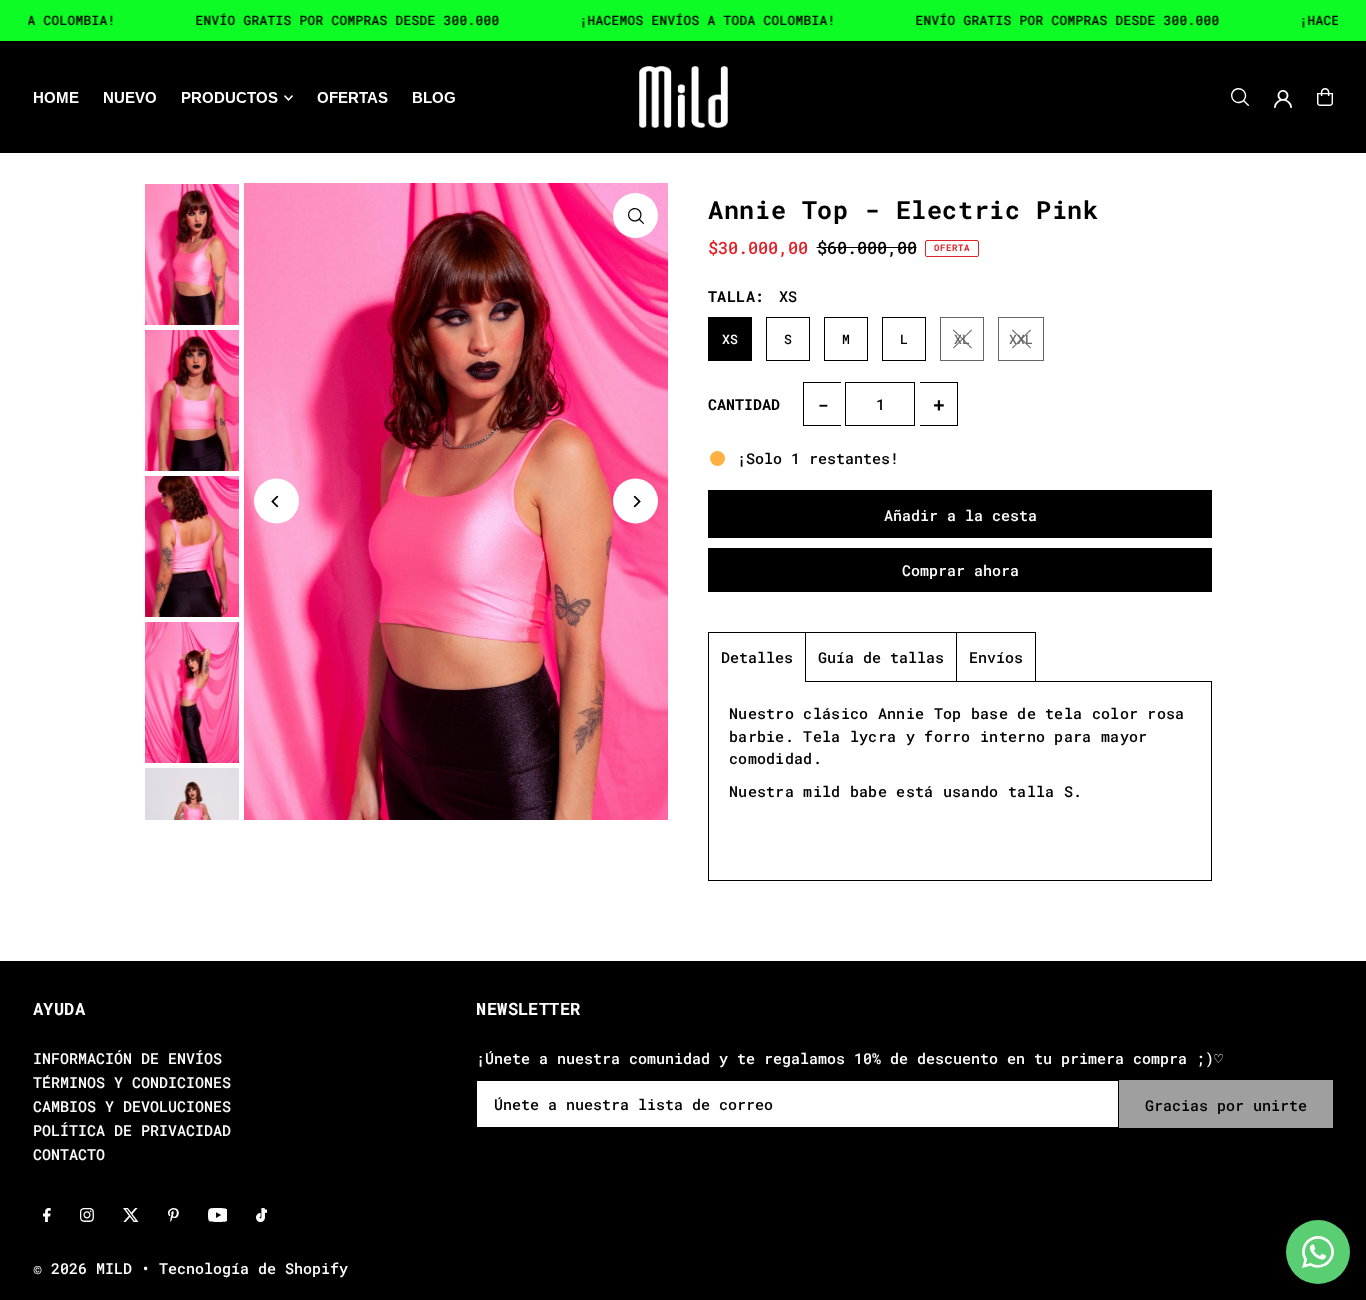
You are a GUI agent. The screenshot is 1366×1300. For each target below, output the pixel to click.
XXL (1021, 339)
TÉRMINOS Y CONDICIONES (132, 1082)
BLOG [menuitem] (434, 97)
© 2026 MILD (82, 1268)
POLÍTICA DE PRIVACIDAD (132, 1130)
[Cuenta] (1283, 99)
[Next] (635, 501)
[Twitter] (131, 1216)
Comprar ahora (960, 570)
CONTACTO (69, 1154)
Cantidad (744, 404)
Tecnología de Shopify (253, 1268)
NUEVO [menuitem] (130, 97)
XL (962, 339)
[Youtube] (218, 1216)
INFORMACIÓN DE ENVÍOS (127, 1058)
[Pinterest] (173, 1216)
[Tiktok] (261, 1216)
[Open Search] (1240, 97)
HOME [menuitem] (56, 97)
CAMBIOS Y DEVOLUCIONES (132, 1106)
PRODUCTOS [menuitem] (229, 97)
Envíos (996, 657)
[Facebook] (47, 1216)
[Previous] (276, 501)
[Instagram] (87, 1216)
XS (730, 339)
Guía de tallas (881, 657)
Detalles (757, 657)
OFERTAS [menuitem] (352, 97)
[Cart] (1325, 97)
